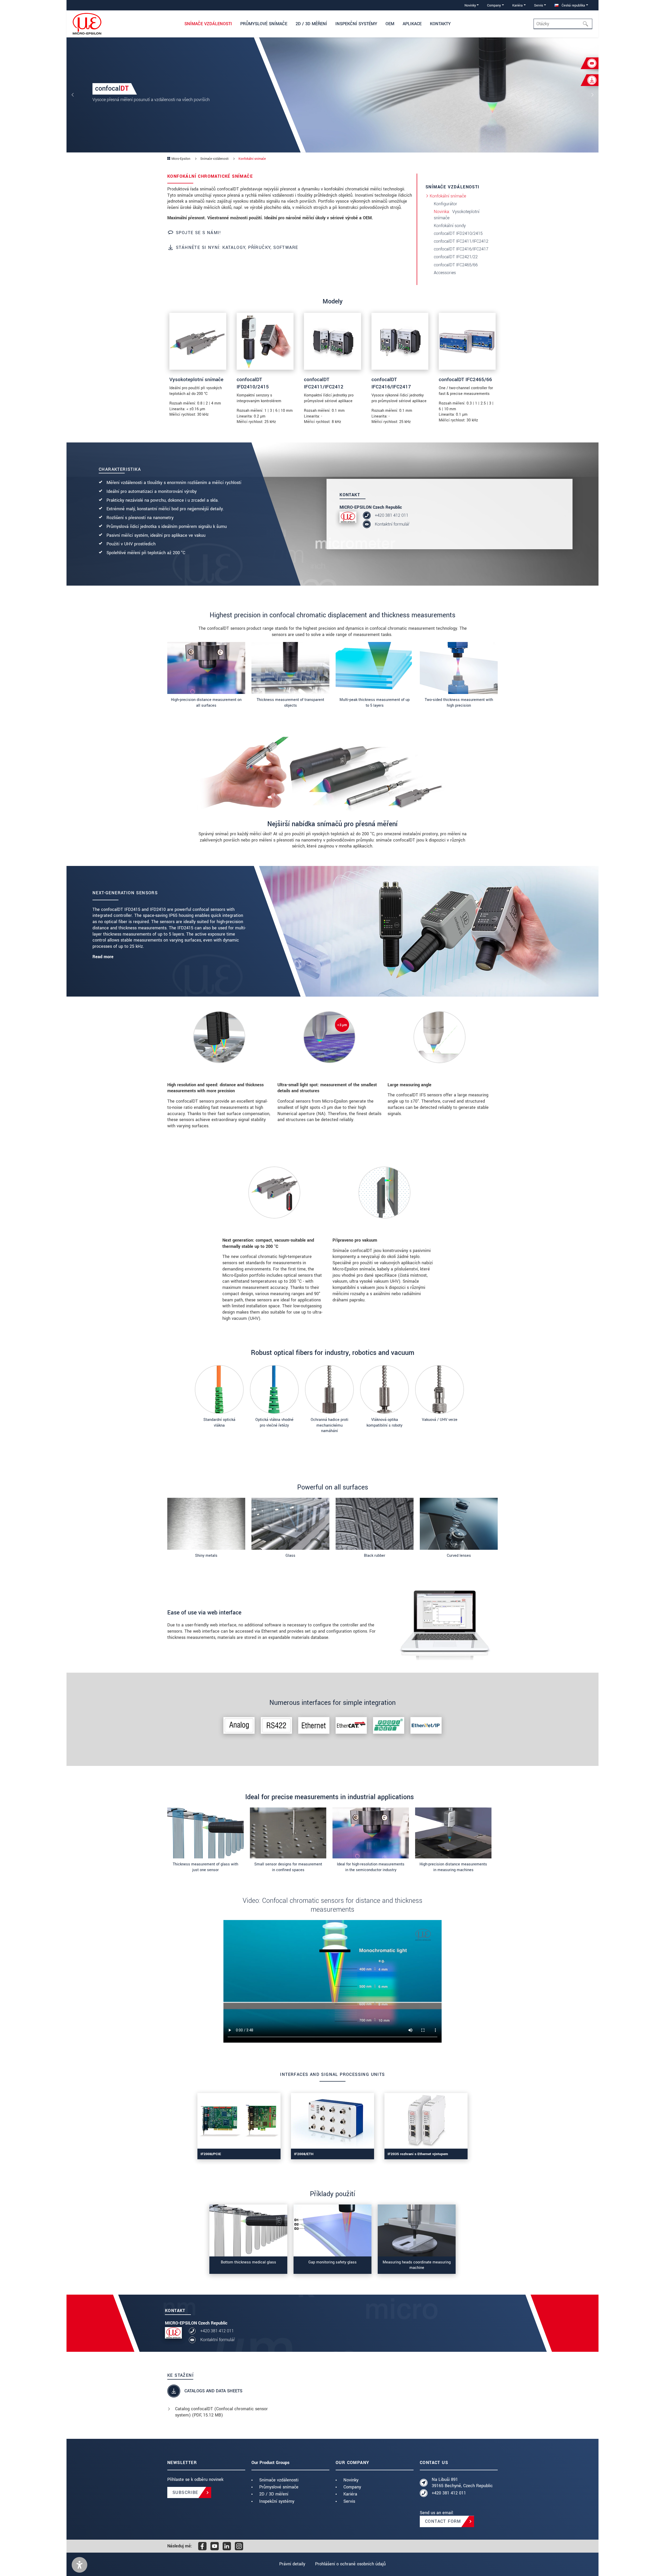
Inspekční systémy (277, 2501)
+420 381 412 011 (392, 515)
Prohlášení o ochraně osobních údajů (350, 2564)
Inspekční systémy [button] (356, 24)
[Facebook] (202, 2546)
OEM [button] (390, 24)
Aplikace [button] (412, 24)
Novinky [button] (470, 5)
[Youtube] (215, 2546)
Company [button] (494, 5)
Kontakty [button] (440, 24)
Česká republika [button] (573, 5)
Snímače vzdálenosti (279, 2480)
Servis (349, 2501)
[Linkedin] (227, 2546)
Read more (103, 957)
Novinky (351, 2480)
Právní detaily (292, 2564)
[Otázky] (587, 24)
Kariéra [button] (517, 5)
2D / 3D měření (274, 2494)
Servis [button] (539, 5)
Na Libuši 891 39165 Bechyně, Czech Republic (462, 2483)
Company (352, 2487)
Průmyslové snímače (279, 2487)
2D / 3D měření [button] (311, 24)
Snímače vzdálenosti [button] (208, 24)
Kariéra (350, 2494)
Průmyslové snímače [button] (264, 24)
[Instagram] (239, 2546)
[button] (79, 2565)
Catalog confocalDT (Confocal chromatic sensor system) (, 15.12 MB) (221, 2412)
